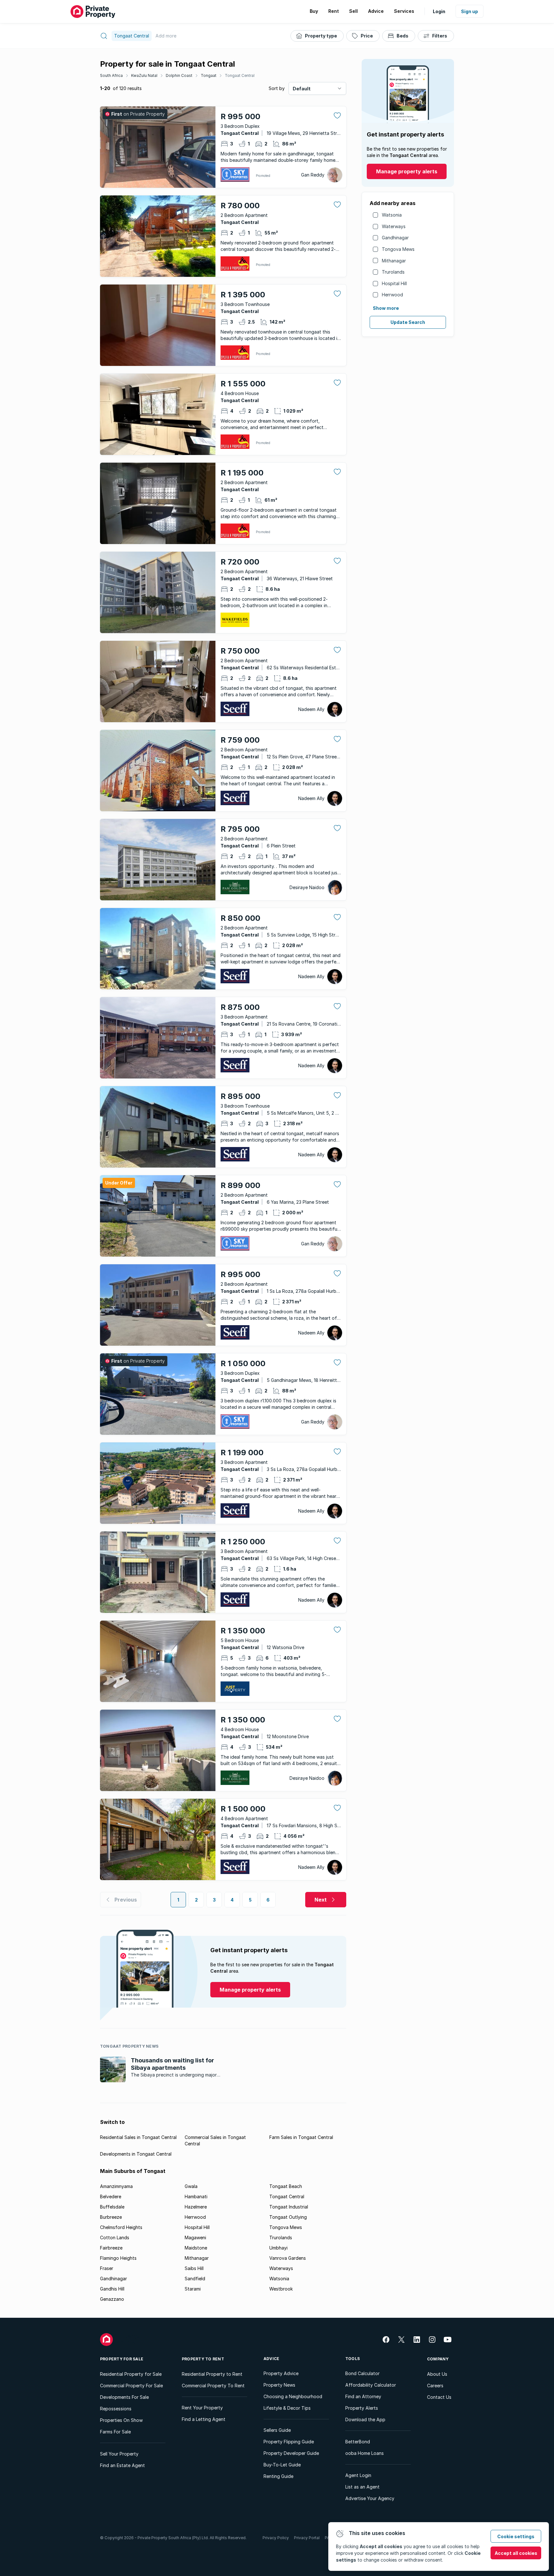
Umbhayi (278, 2248)
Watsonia (392, 215)
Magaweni (195, 2237)
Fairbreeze (111, 2248)
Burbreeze (111, 2217)
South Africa (111, 75)
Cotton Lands (115, 2237)
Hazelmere (196, 2207)
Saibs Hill (194, 2268)
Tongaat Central (240, 75)
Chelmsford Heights (121, 2227)
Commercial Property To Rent (213, 2386)
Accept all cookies (516, 2553)
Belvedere (111, 2196)
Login (439, 11)
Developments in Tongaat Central (136, 2154)
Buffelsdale (112, 2207)
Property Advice (281, 2373)
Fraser (107, 2268)
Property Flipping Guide (289, 2442)
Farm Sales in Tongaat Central (301, 2137)
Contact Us (439, 2397)
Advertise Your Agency (370, 2498)
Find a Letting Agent (204, 2419)
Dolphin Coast (179, 75)
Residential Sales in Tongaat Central (138, 2137)
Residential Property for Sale (131, 2374)
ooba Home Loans (365, 2453)
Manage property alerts (407, 171)
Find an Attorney (363, 2396)
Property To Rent (203, 2359)
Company (438, 2359)
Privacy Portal (307, 2538)
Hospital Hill (394, 283)
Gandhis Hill (112, 2289)
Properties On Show (121, 2420)
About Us (437, 2374)
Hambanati (196, 2196)
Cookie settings (516, 2536)
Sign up (470, 11)
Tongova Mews (398, 249)
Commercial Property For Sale (131, 2386)
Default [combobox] (302, 89)
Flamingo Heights (118, 2258)
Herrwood (392, 295)
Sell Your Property (119, 2454)
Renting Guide (278, 2476)
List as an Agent (362, 2487)
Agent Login (358, 2475)
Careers (435, 2386)
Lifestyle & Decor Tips (287, 2408)
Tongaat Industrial (289, 2207)
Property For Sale (122, 2359)
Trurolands (393, 272)
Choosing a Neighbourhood (293, 2396)
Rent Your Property (202, 2408)
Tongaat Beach (286, 2186)
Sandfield (195, 2279)
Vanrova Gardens (288, 2258)
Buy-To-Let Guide (282, 2465)
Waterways (394, 226)
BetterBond (358, 2442)
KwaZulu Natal (144, 75)
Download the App (365, 2419)
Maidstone (196, 2248)
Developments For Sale (124, 2397)
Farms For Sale (115, 2432)
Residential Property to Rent (212, 2374)
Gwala (191, 2186)
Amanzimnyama (116, 2186)
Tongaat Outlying (288, 2217)
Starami (193, 2289)
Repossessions (116, 2409)
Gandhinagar (395, 238)
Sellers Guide (277, 2430)
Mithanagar (394, 261)
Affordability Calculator (371, 2385)
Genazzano (112, 2299)
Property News (279, 2385)
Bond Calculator (362, 2373)
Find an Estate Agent (122, 2465)
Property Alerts (362, 2408)
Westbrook (281, 2289)
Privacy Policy (276, 2538)
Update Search (408, 322)
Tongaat (209, 75)
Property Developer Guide (291, 2453)
